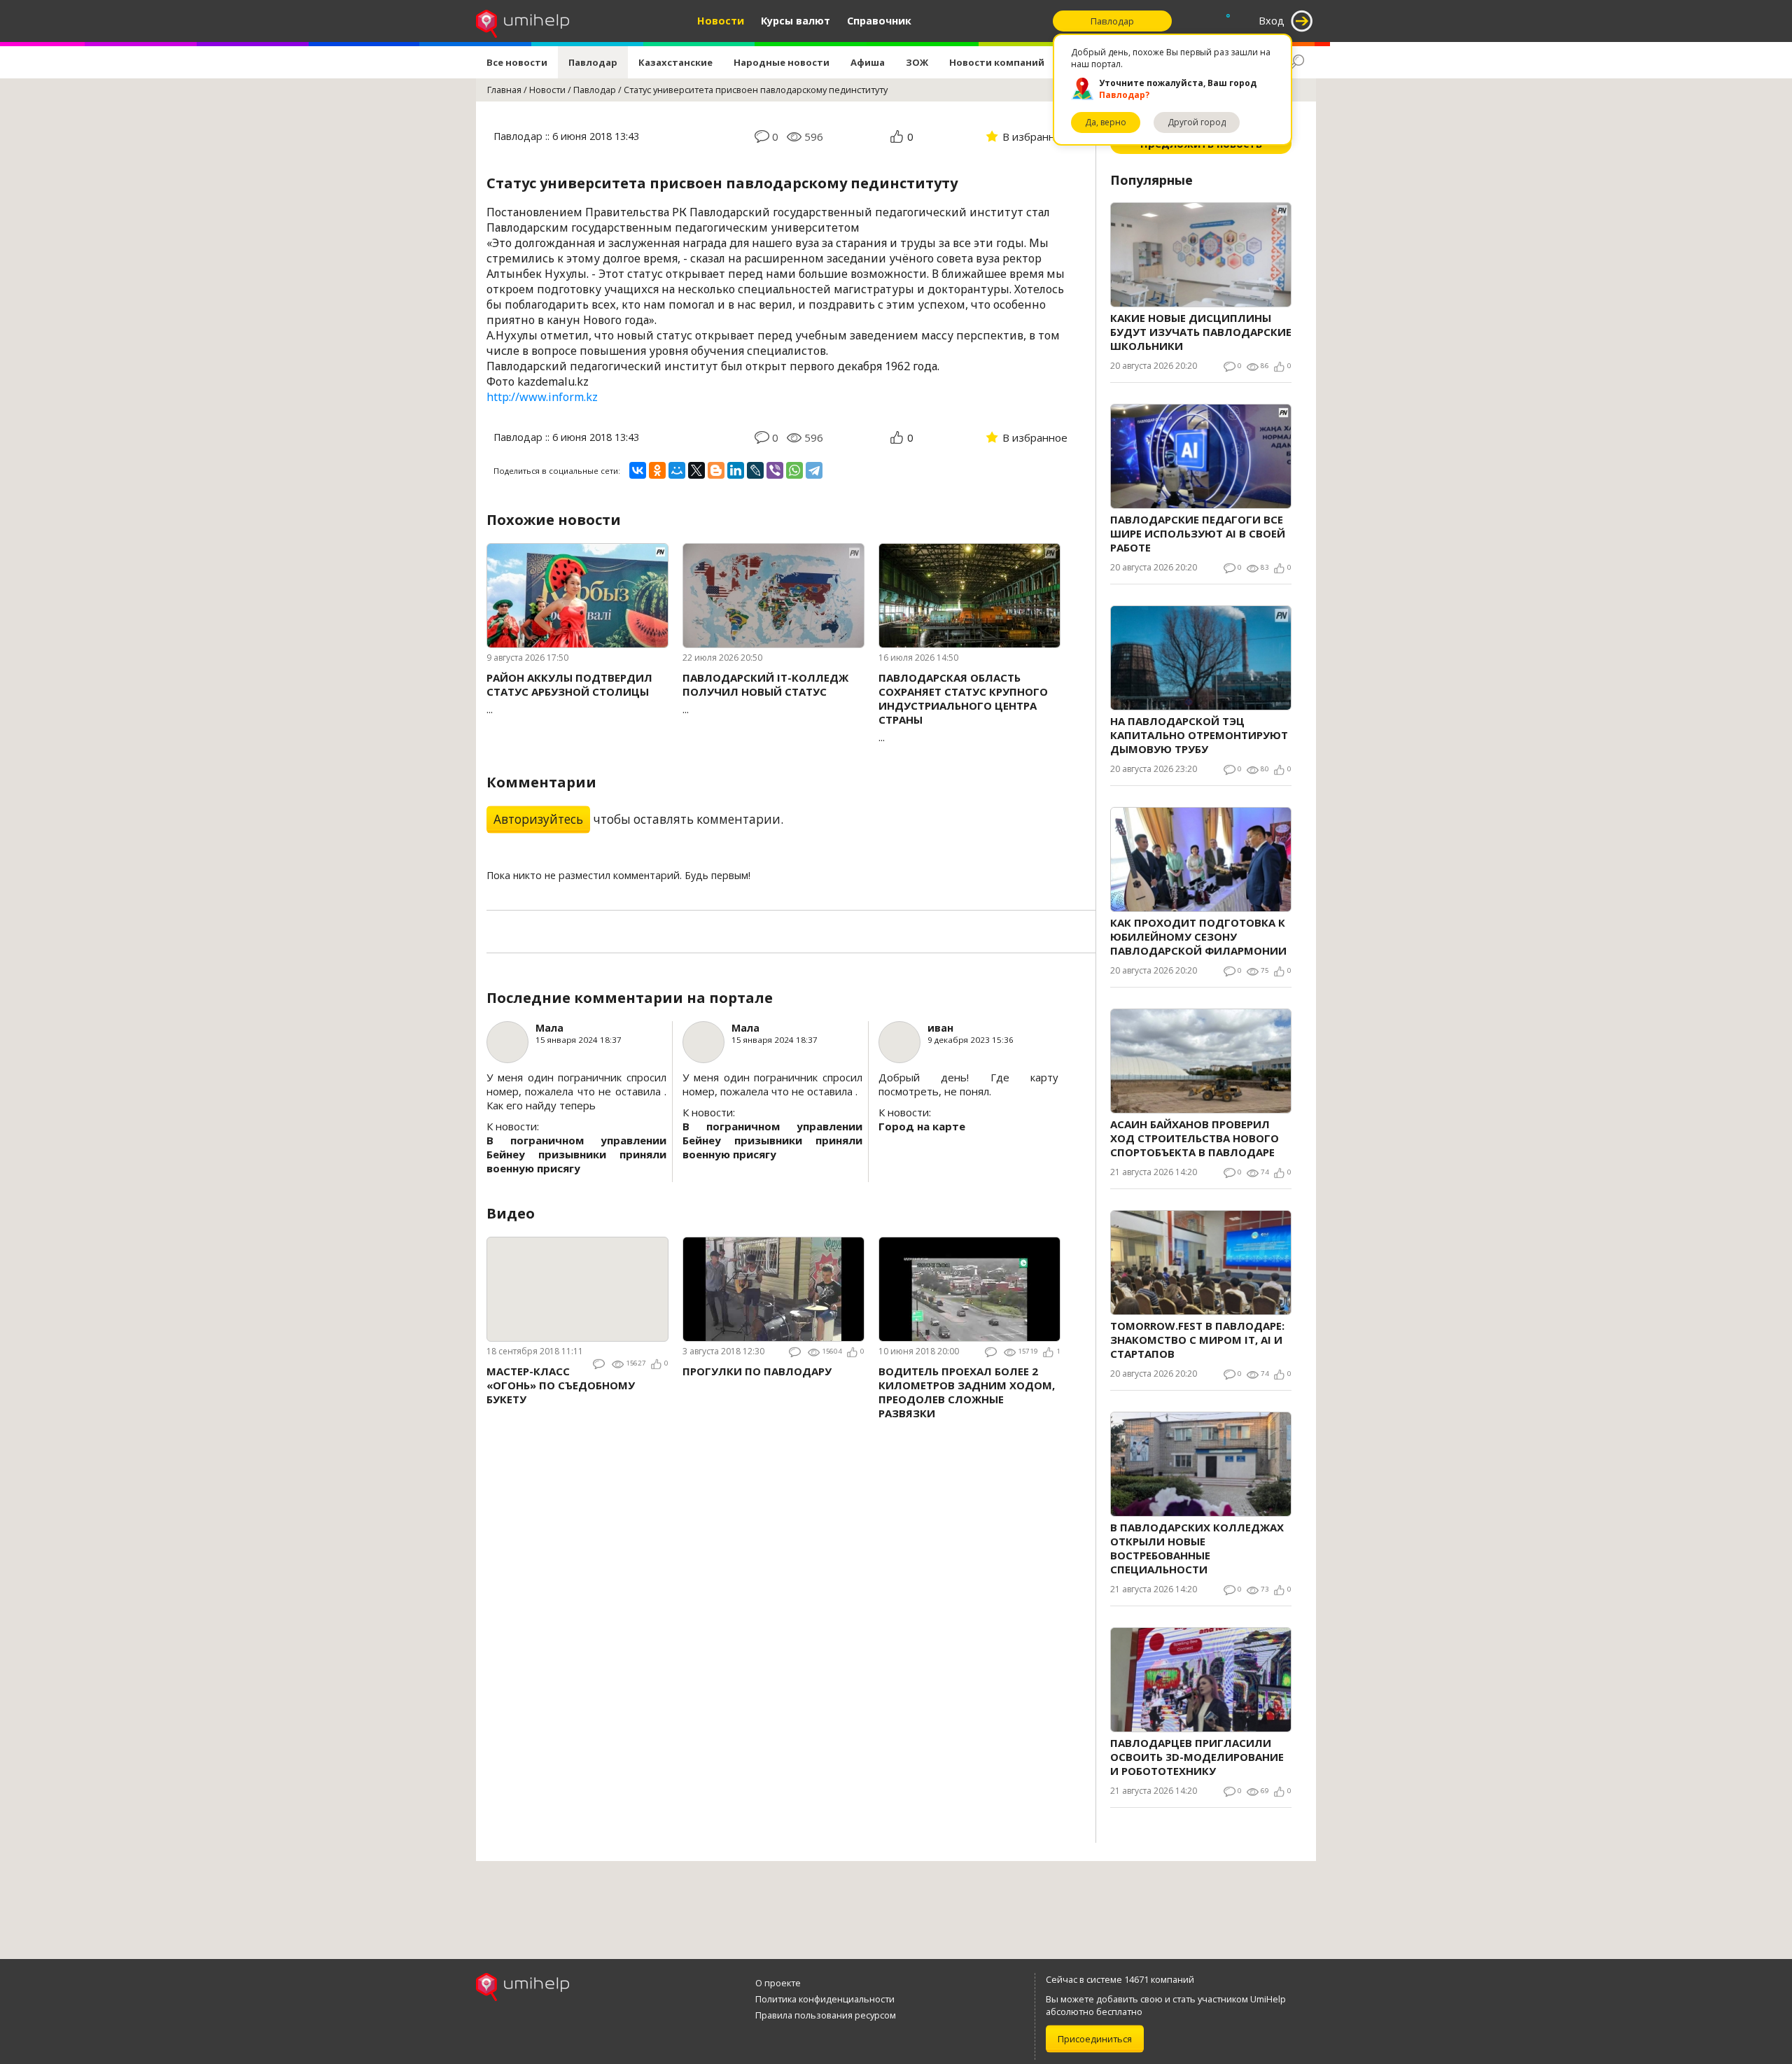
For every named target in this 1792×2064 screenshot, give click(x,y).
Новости (721, 21)
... (569, 693)
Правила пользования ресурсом (826, 2015)
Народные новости (782, 62)
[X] (696, 470)
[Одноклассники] (657, 470)
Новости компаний (997, 62)
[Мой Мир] (677, 470)
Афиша (868, 62)
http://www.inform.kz (542, 397)
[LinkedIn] (736, 470)
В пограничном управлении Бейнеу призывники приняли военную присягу (576, 1154)
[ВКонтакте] (638, 470)
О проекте (778, 1983)
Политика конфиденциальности (825, 1999)
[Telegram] (814, 470)
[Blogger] (716, 470)
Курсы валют (796, 21)
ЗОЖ (917, 62)
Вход (1272, 21)
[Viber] (775, 470)
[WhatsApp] (794, 470)
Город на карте (922, 1126)
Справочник (879, 21)
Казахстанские (675, 62)
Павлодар (593, 62)
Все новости (517, 62)
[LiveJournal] (755, 470)
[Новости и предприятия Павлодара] (523, 21)
